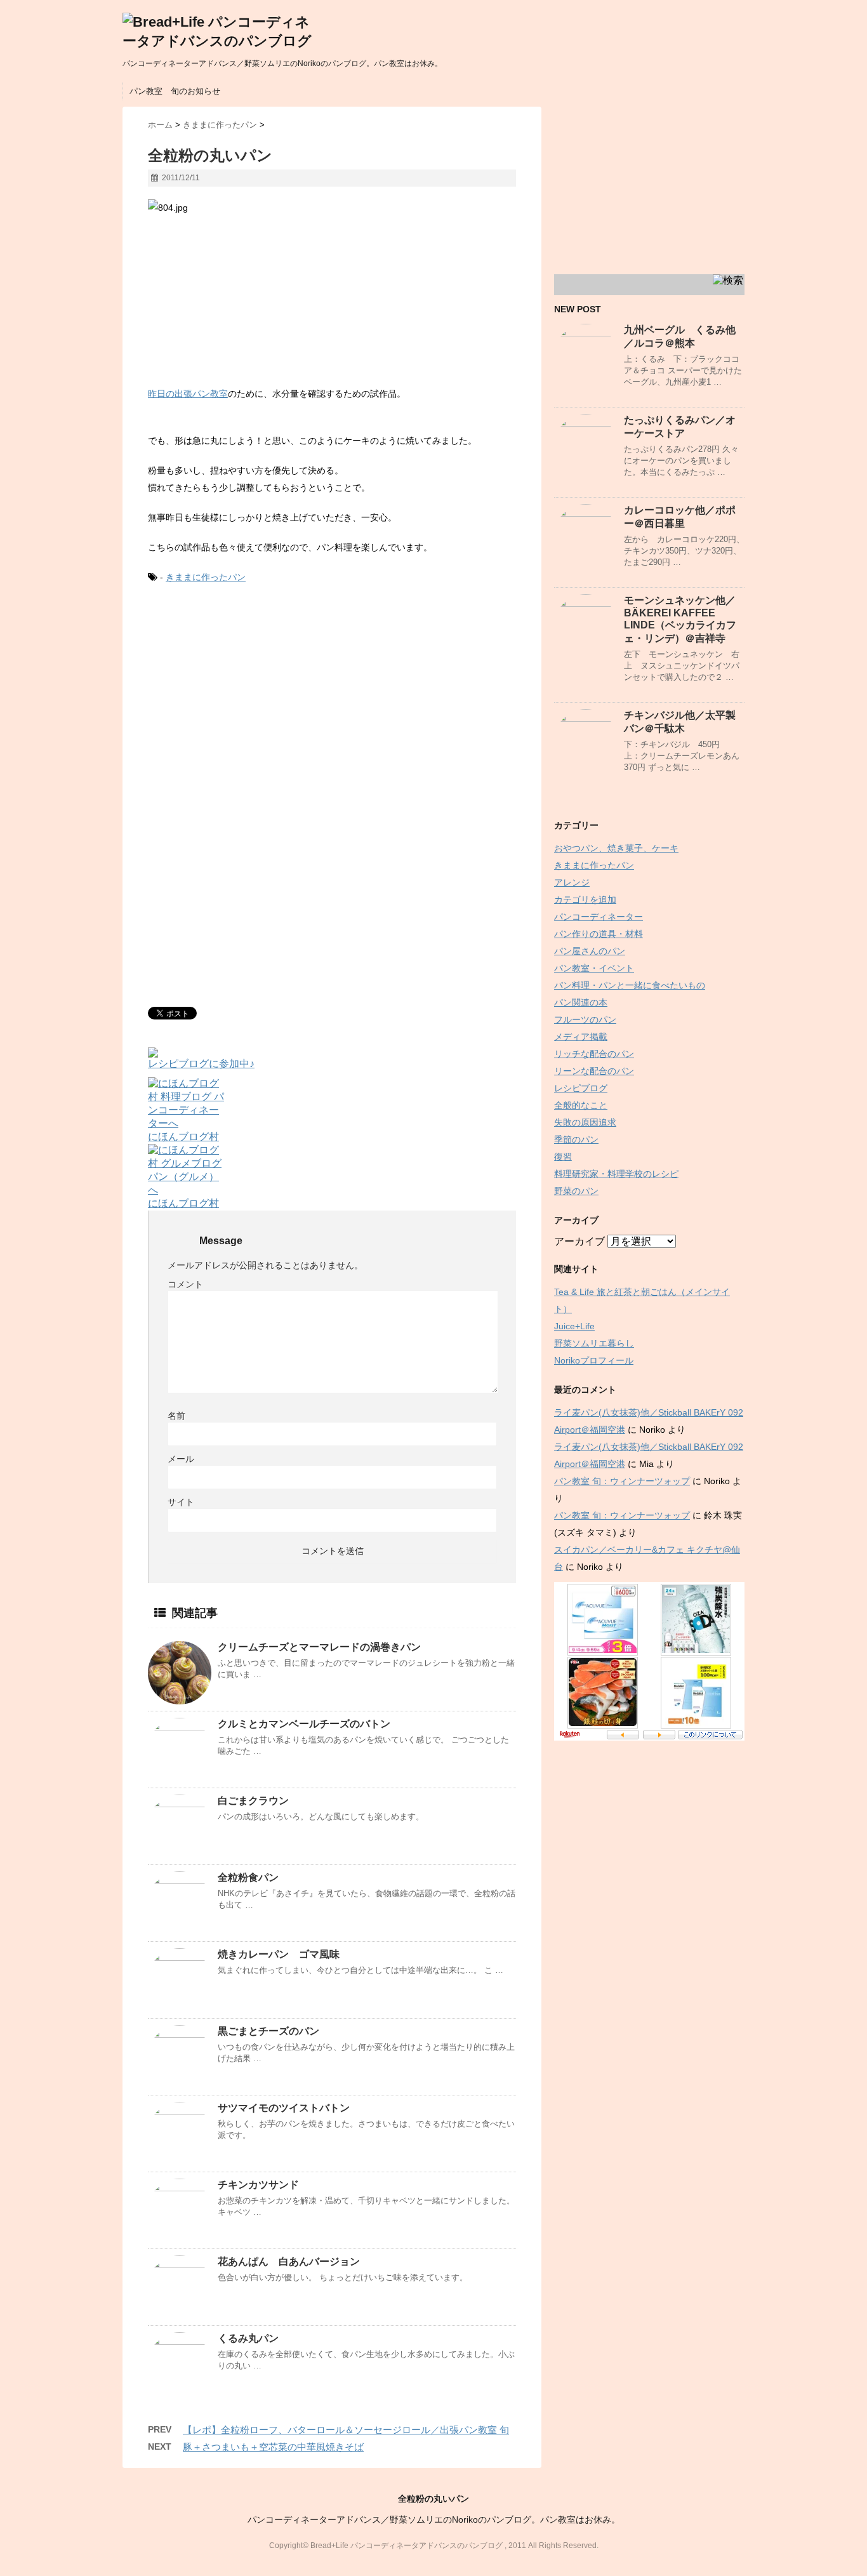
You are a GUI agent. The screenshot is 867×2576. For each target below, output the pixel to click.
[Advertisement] (255, 700)
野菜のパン (576, 1191)
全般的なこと (581, 1105)
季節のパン (576, 1139)
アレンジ (572, 882)
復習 (563, 1157)
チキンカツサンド (258, 2185)
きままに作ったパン (206, 577)
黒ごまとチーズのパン (268, 2031)
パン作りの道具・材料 (599, 934)
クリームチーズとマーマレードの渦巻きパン (319, 1647)
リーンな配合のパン (594, 1071)
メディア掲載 (581, 1037)
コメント (185, 1284)
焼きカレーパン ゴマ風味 (279, 1954)
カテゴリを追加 (585, 900)
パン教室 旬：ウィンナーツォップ (622, 1481)
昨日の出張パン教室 (188, 394)
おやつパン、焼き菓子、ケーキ (616, 848)
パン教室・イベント (594, 968)
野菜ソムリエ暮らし (594, 1343)
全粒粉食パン (248, 1877)
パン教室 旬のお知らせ (175, 91)
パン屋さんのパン (590, 951)
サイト (181, 1502)
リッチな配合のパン (594, 1054)
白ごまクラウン (253, 1801)
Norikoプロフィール (594, 1360)
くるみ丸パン (248, 2338)
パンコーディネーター (599, 917)
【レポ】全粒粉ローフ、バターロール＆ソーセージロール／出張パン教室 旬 (346, 2430)
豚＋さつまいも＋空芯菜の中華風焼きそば (273, 2447)
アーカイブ (579, 1241)
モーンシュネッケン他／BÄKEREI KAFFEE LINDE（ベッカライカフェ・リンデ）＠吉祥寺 (680, 619)
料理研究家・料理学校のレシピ (616, 1174)
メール (181, 1459)
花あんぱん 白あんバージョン (289, 2261)
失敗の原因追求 (585, 1122)
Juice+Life (574, 1326)
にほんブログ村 (183, 1137)
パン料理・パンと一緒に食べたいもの (630, 985)
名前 (176, 1416)
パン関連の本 (581, 1002)
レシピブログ (581, 1088)
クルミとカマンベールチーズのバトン (304, 1724)
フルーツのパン (585, 1019)
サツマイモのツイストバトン (284, 2108)
